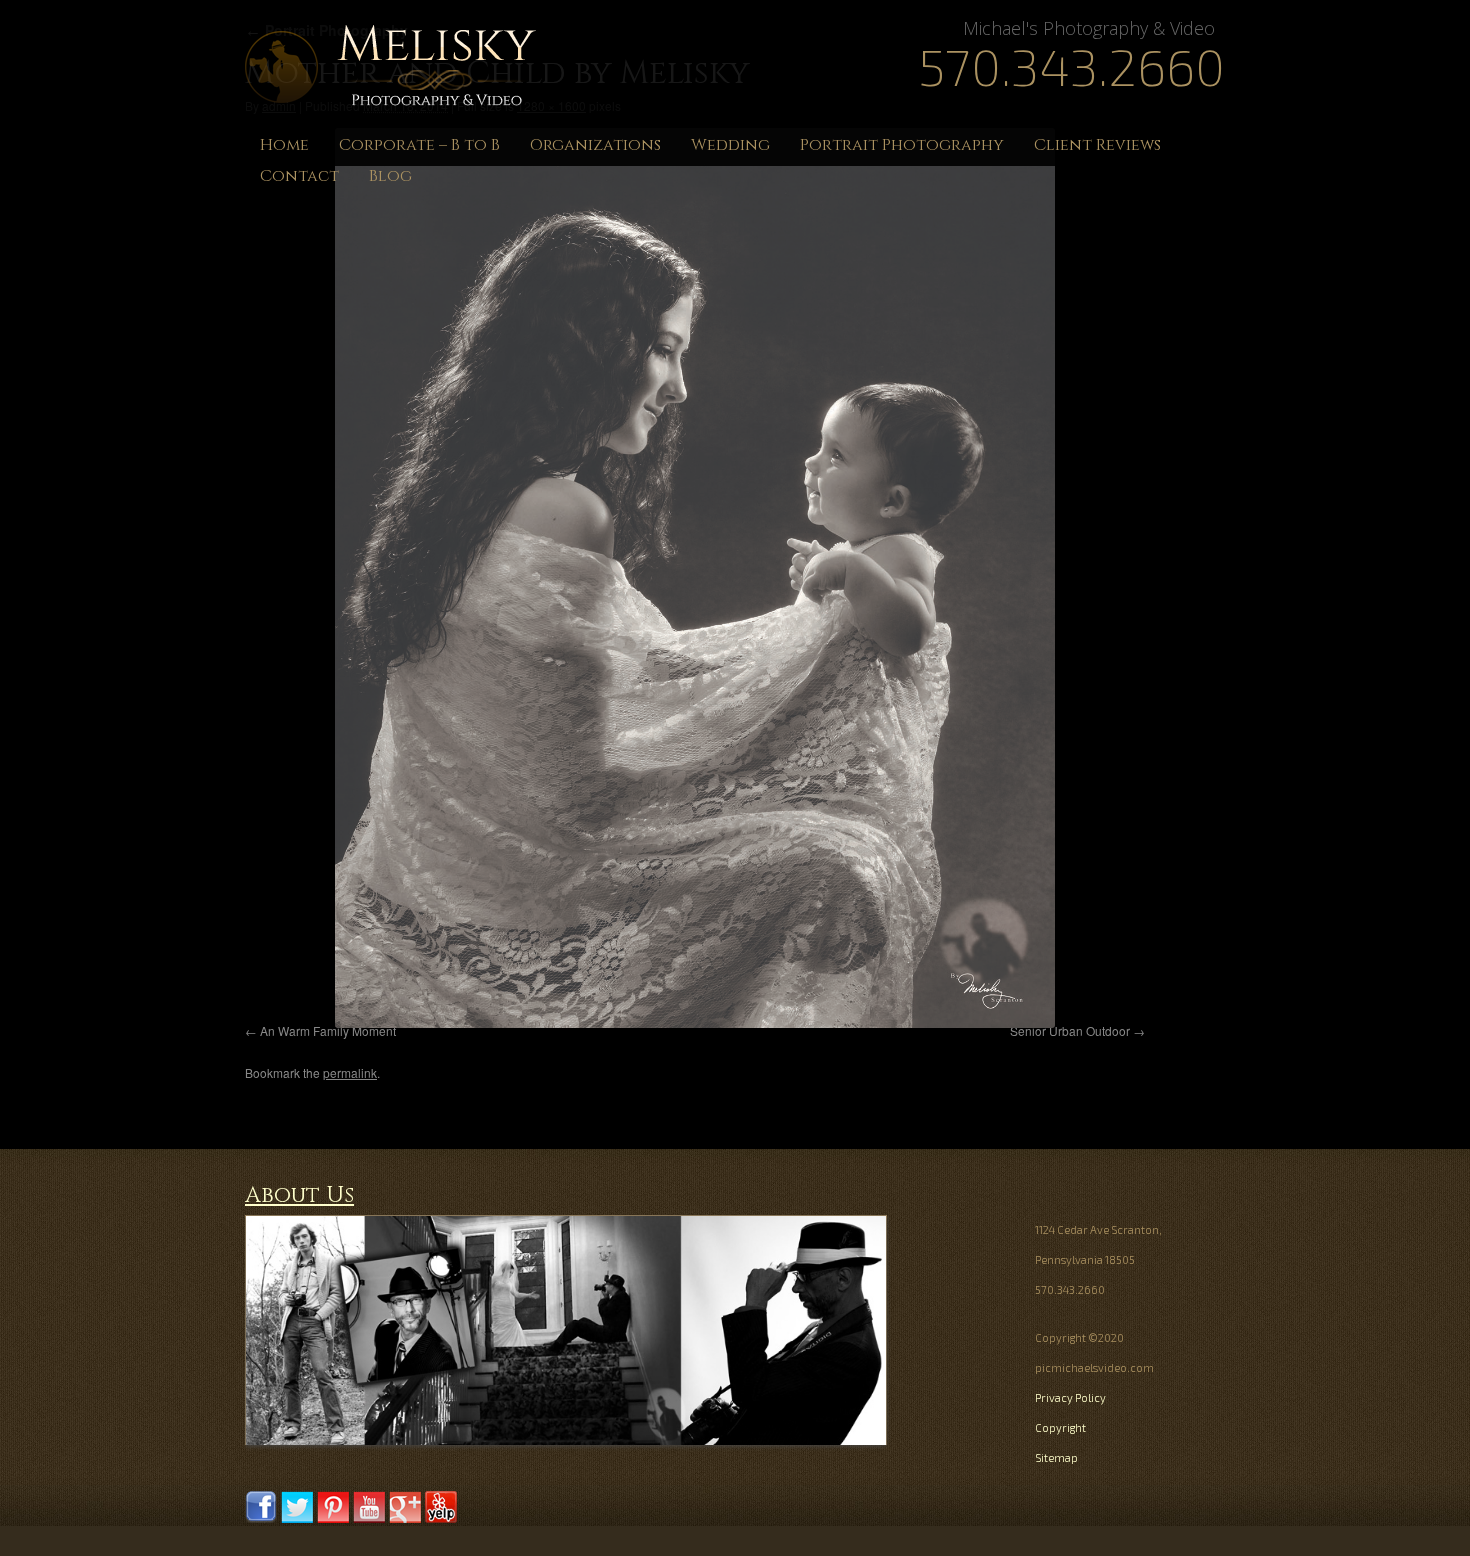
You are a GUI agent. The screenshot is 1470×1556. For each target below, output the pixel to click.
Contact (299, 176)
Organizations (595, 145)
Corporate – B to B (419, 145)
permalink (350, 1072)
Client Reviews (1097, 145)
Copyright (1060, 1427)
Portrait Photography (902, 145)
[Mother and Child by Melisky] (695, 578)
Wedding (730, 145)
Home (284, 145)
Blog (390, 176)
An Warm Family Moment (328, 1030)
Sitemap (1056, 1457)
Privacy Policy (1070, 1397)
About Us (299, 1195)
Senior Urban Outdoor (1070, 1030)
